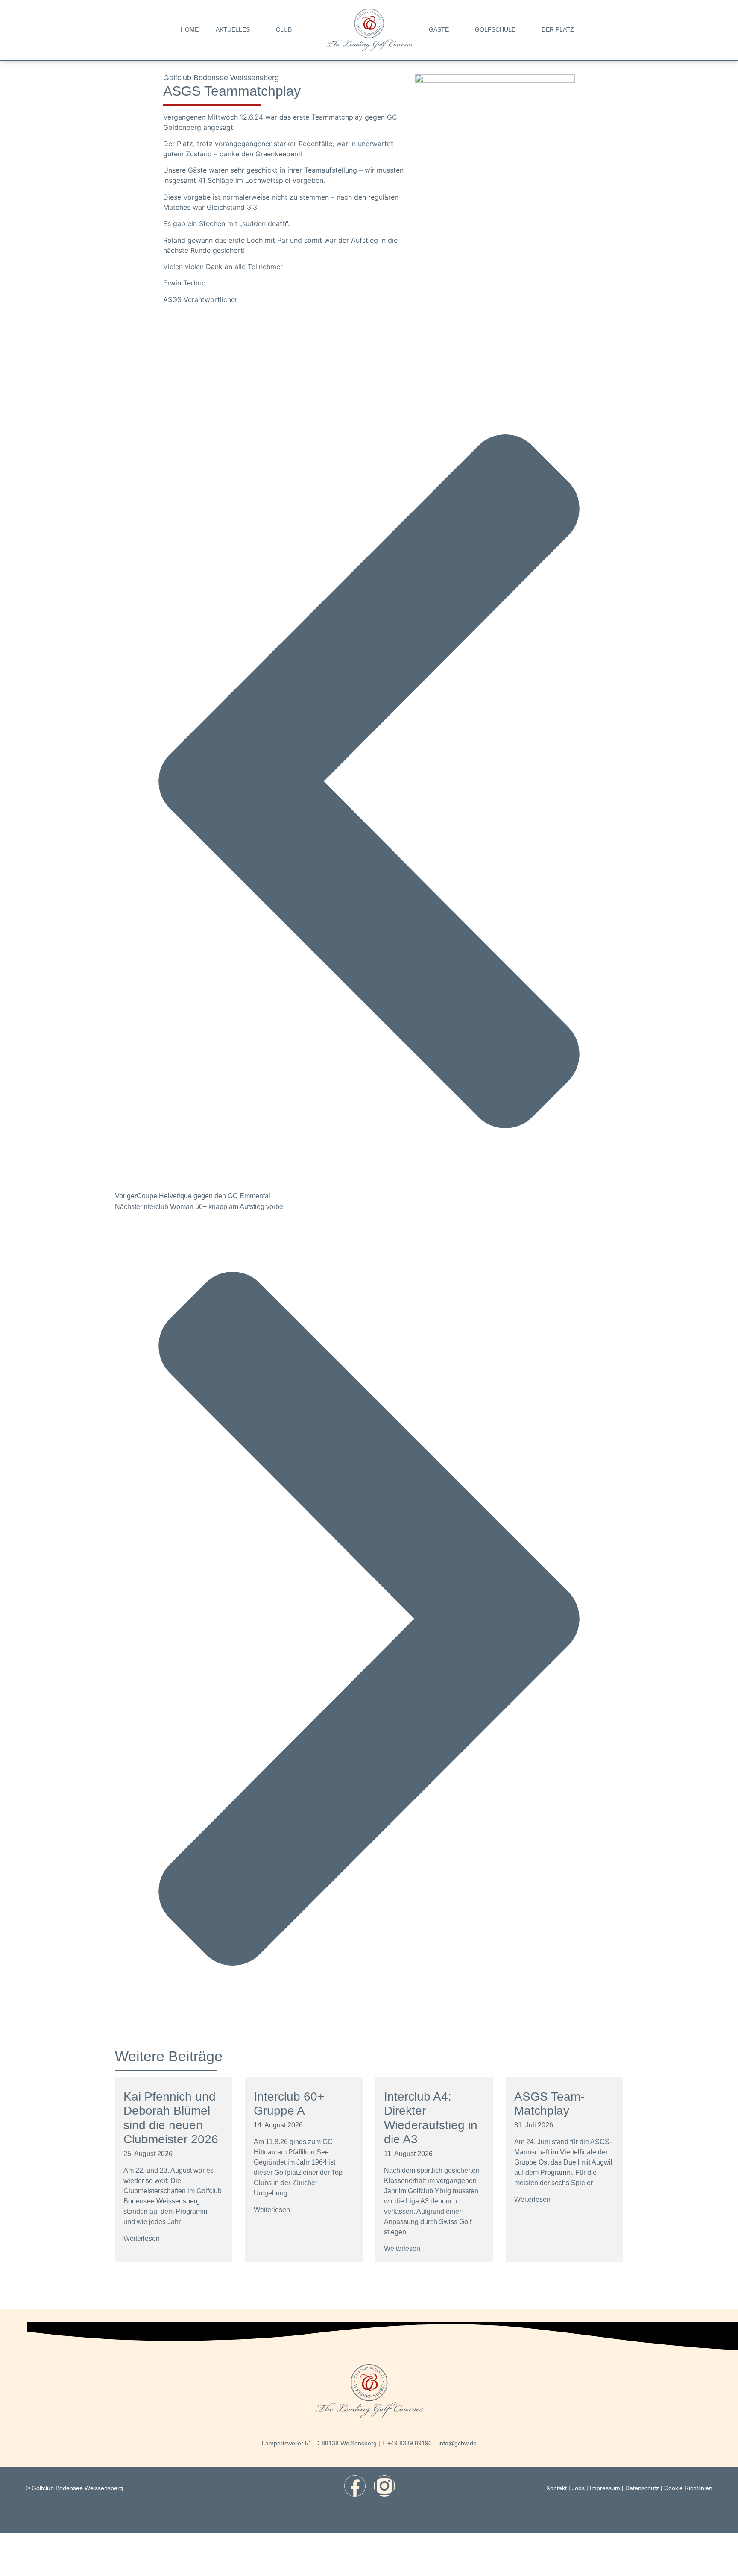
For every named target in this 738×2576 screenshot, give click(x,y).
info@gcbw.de (458, 2443)
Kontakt (556, 2488)
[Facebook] (355, 2486)
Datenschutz (642, 2488)
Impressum (605, 2488)
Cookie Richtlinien (688, 2488)
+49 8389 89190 (410, 2443)
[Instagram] (384, 2486)
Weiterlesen (142, 2238)
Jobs (578, 2488)
